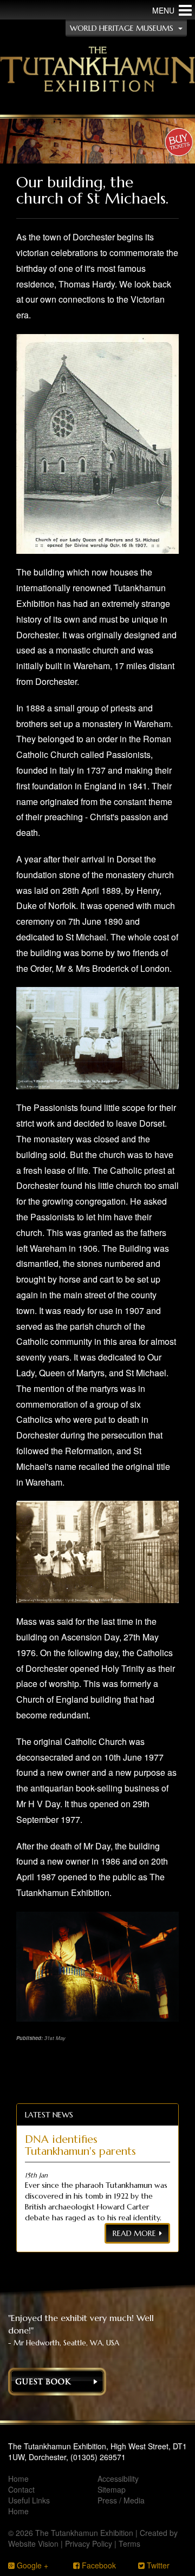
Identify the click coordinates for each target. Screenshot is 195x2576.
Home (18, 2479)
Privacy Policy (89, 2544)
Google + (31, 2565)
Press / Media (121, 2500)
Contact (21, 2489)
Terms (129, 2544)
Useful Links (29, 2500)
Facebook (98, 2565)
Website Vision (33, 2544)
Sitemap (112, 2489)
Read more (134, 2233)
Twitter (157, 2565)
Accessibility (118, 2479)
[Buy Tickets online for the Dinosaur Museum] (179, 143)
